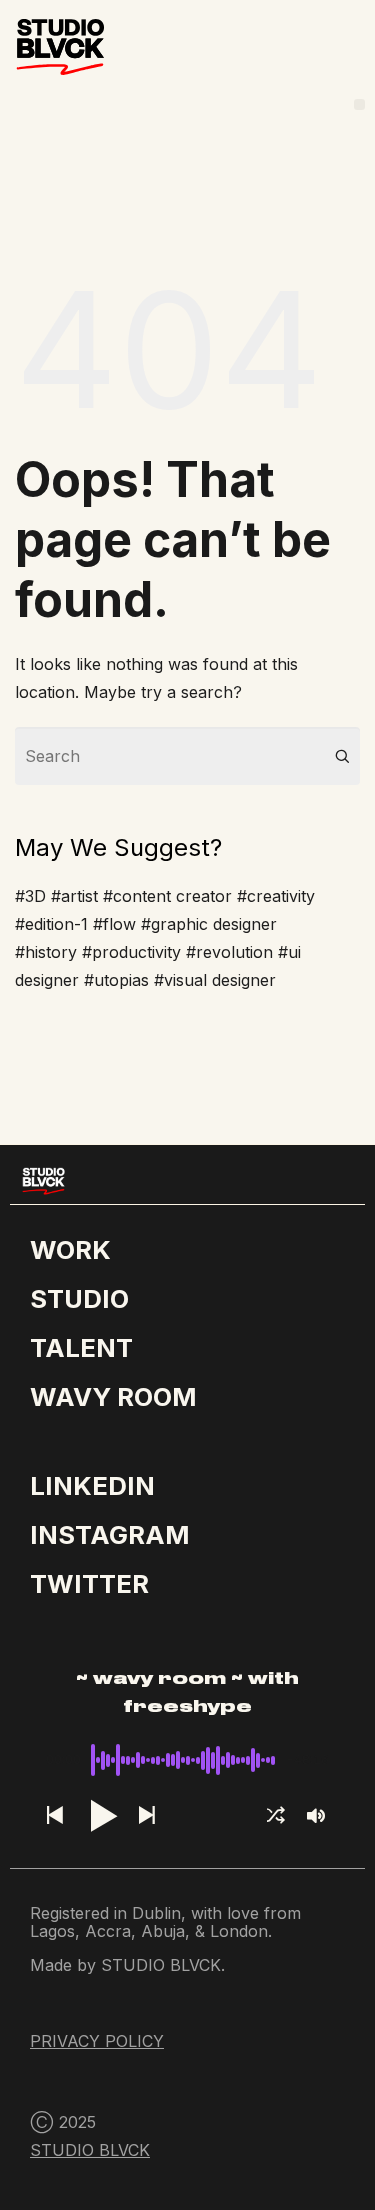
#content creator (167, 896)
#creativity (276, 896)
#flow (114, 924)
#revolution (229, 952)
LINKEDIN (92, 1485)
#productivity (131, 952)
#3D (30, 896)
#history (46, 952)
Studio (79, 1298)
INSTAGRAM (109, 1534)
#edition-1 (51, 924)
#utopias (116, 980)
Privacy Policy (97, 2041)
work (70, 1249)
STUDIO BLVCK (90, 2150)
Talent (81, 1347)
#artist (74, 896)
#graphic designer (209, 924)
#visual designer (215, 980)
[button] (359, 104)
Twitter (89, 1583)
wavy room (113, 1396)
